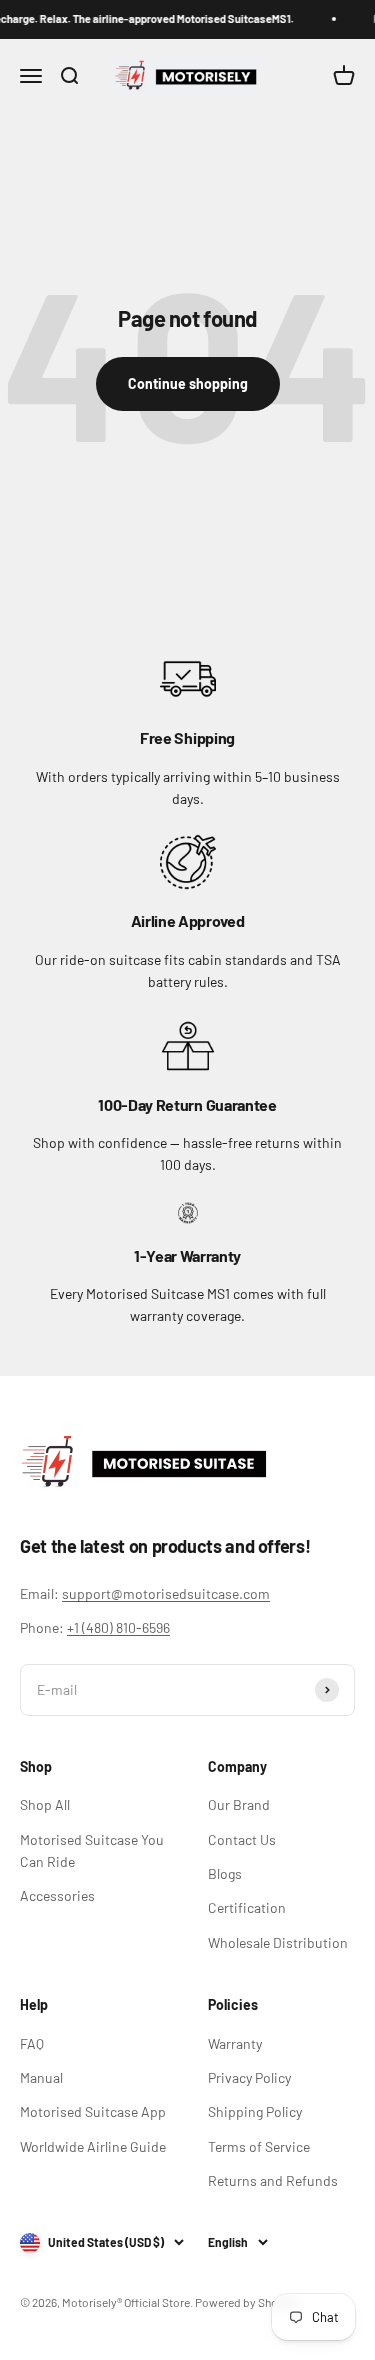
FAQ (32, 2043)
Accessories (57, 1895)
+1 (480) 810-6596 (118, 1627)
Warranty (235, 2043)
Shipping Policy (255, 2111)
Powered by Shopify (246, 2302)
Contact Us (242, 1839)
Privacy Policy (249, 2077)
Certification (247, 1907)
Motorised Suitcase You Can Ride (92, 1850)
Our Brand (239, 1804)
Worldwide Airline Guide (93, 2146)
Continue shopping (188, 383)
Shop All (45, 1804)
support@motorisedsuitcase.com (166, 1593)
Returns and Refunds (273, 2180)
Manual (41, 2077)
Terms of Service (259, 2146)
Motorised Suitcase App (93, 2111)
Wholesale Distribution (278, 1942)
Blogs (225, 1873)
